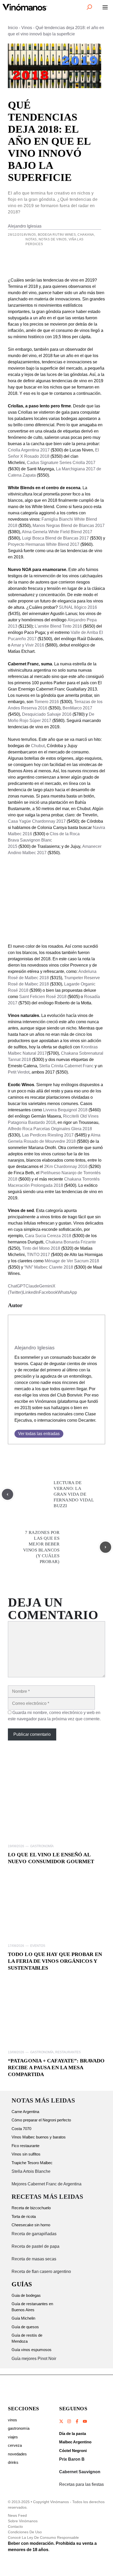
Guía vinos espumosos (32, 2350)
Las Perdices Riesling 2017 (48, 1135)
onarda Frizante (81, 1242)
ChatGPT (17, 1286)
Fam (46, 519)
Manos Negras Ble (50, 526)
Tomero (42, 702)
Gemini (46, 1286)
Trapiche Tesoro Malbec (32, 2163)
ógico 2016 (87, 607)
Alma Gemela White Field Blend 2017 (57, 532)
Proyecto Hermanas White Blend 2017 (44, 544)
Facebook (48, 1292)
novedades (17, 2454)
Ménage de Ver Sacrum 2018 (72, 1261)
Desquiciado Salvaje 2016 (47, 714)
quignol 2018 (75, 1110)
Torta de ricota (24, 2216)
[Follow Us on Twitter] (61, 2421)
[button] (89, 7)
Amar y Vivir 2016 (28, 645)
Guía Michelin (23, 2318)
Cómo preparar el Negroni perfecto (41, 2120)
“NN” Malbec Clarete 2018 (49, 1267)
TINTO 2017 (38, 1255)
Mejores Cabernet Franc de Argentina (47, 2184)
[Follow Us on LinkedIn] (85, 2421)
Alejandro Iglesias (25, 226)
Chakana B (56, 1242)
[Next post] (106, 1547)
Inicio (13, 28)
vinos (12, 2420)
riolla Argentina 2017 (30, 450)
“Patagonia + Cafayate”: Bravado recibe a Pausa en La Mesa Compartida (56, 2067)
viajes (13, 2437)
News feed (17, 2515)
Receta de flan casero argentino (41, 2271)
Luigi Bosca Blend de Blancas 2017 (55, 538)
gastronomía (19, 2428)
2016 (54, 702)
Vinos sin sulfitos (26, 2154)
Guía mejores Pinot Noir (34, 2359)
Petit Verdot (19, 1072)
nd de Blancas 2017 (86, 526)
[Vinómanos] (25, 7)
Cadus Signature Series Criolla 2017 (61, 463)
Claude (32, 1286)
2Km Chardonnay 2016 (66, 1166)
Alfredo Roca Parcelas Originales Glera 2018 (50, 1129)
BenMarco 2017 (77, 708)
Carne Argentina (25, 2112)
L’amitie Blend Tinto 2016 (58, 626)
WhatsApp (67, 1292)
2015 (13, 846)
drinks (13, 2462)
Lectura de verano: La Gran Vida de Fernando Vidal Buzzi (74, 1494)
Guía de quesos (25, 2327)
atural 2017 (36, 1053)
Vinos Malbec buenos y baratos (39, 2137)
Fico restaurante (25, 2146)
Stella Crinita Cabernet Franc (66, 1066)
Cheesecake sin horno (31, 2225)
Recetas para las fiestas (81, 2484)
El (97, 450)
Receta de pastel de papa (35, 2246)
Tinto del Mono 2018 (41, 1248)
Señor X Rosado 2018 (29, 456)
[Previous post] (7, 1494)
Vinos (27, 28)
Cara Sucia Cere (41, 1236)
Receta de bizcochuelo (31, 2208)
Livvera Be (53, 1110)
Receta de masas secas (34, 2259)
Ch (34, 746)
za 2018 (64, 1236)
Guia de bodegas (26, 2295)
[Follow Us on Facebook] (77, 2421)
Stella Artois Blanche (31, 2171)
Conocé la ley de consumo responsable (43, 2537)
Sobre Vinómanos (23, 2521)
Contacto (15, 2526)
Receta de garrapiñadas (34, 2234)
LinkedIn (31, 1292)
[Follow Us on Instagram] (69, 2421)
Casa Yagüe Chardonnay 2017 (37, 821)
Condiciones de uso (25, 2532)
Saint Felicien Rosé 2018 (43, 997)
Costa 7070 (21, 2129)
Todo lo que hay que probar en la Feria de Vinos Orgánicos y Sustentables (55, 1961)
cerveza (15, 2445)
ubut (41, 746)
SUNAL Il (68, 607)
